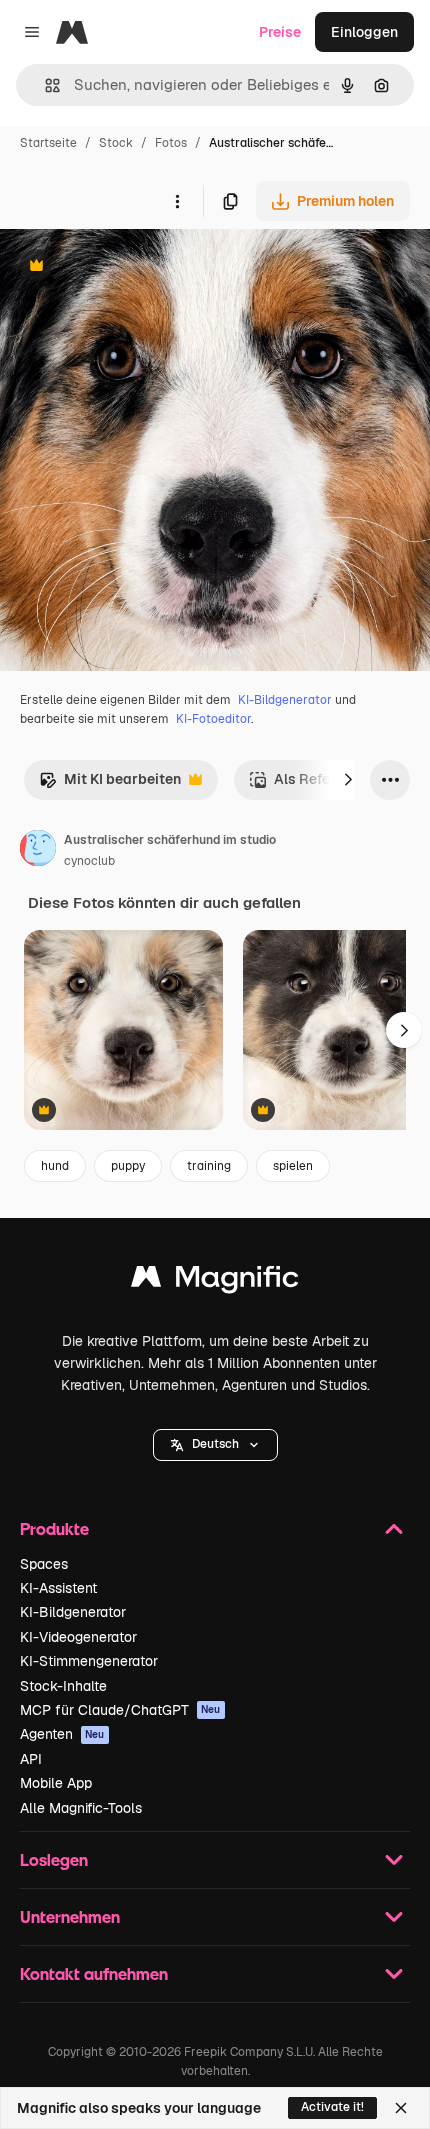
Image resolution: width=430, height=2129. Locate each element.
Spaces (44, 1564)
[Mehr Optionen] (177, 201)
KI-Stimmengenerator (89, 1661)
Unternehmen (70, 1916)
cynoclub (89, 861)
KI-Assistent (58, 1588)
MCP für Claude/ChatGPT (120, 1710)
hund (55, 1166)
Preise (280, 32)
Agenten (62, 1734)
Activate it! (332, 2107)
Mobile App (56, 1783)
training (209, 1166)
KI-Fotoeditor (213, 719)
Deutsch (215, 1444)
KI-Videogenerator (78, 1637)
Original (128, 267)
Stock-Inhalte (63, 1686)
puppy (128, 1166)
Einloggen (364, 32)
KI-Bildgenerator (285, 700)
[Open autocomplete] (44, 85)
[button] (215, 1445)
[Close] (401, 2108)
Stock (116, 143)
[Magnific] (215, 1281)
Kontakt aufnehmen (94, 1973)
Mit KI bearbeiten (110, 784)
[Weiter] (348, 780)
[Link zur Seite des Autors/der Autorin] (38, 851)
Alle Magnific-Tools (81, 1808)
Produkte (54, 1528)
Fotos (171, 143)
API (31, 1759)
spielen (293, 1166)
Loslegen (54, 1859)
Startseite (48, 143)
